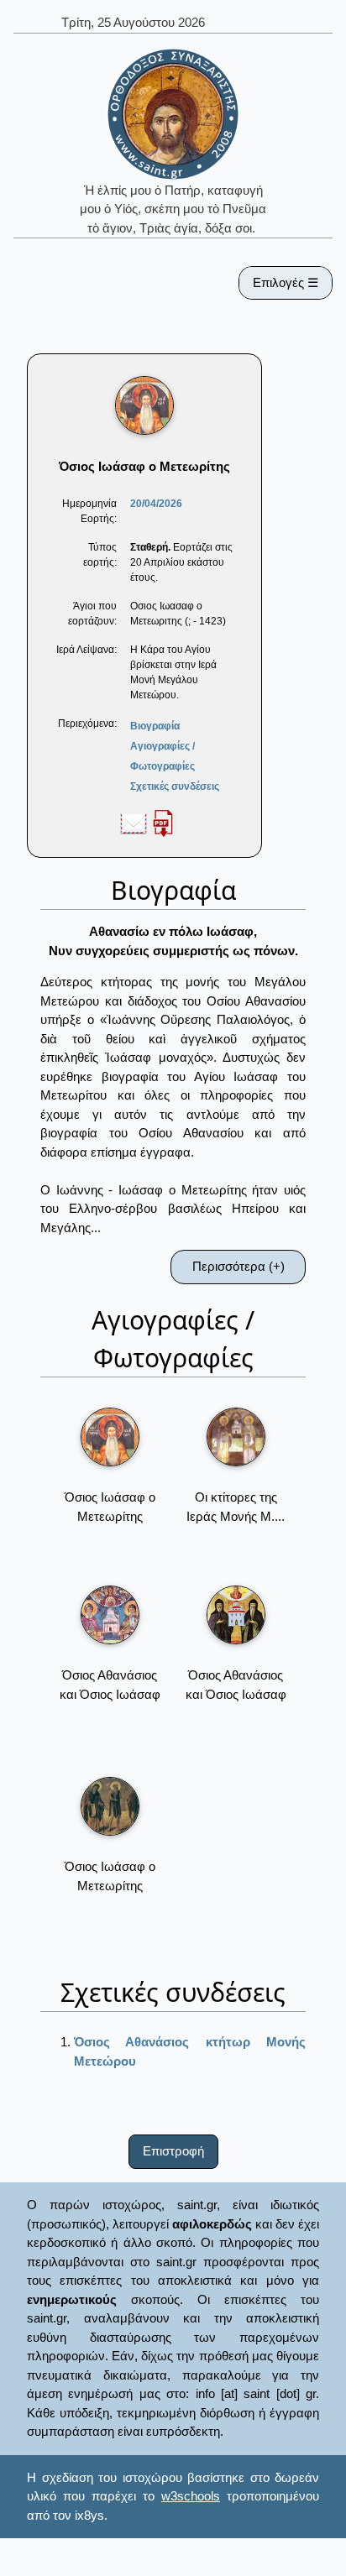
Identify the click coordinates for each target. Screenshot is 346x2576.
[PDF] (163, 823)
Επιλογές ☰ (286, 282)
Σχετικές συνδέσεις (175, 786)
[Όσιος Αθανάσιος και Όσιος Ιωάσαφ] (110, 1615)
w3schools (191, 2496)
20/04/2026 (156, 504)
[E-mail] (134, 823)
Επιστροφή (173, 2151)
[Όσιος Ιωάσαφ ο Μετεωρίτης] (110, 1437)
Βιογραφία (155, 726)
